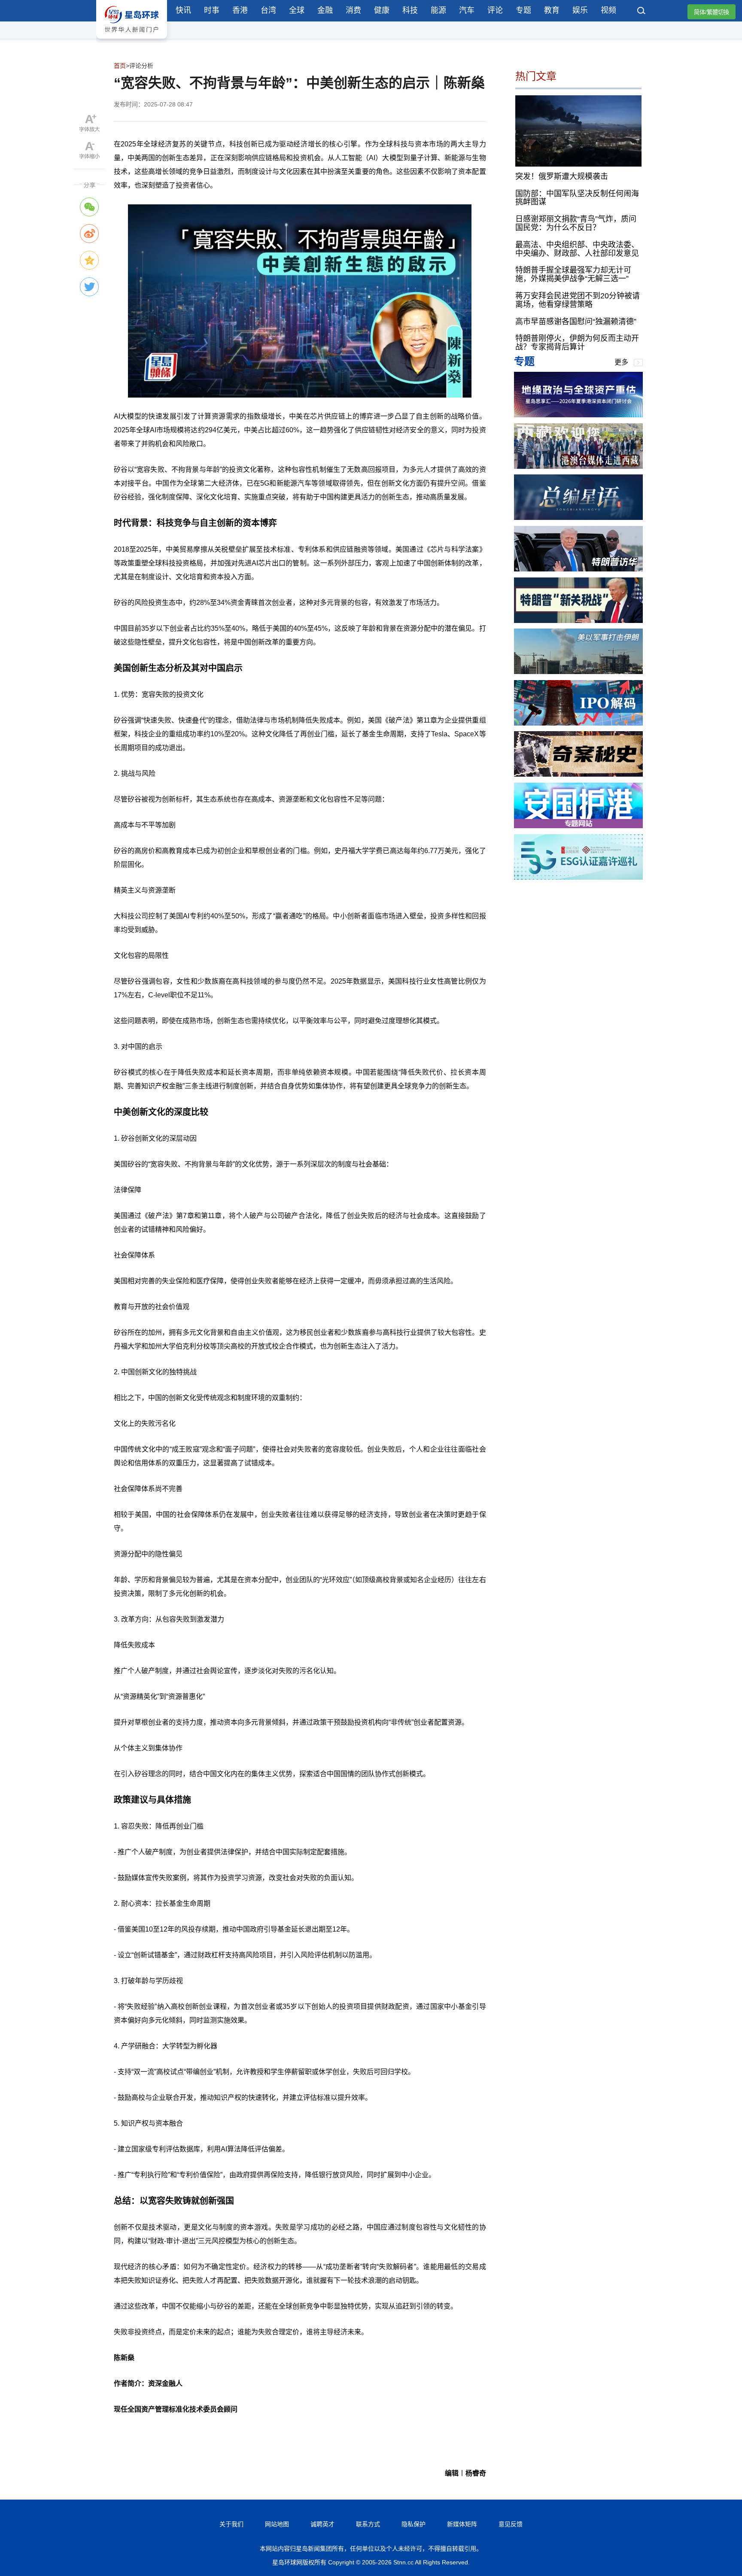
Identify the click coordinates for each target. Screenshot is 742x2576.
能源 (438, 10)
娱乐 (580, 10)
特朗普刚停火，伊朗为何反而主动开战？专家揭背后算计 (577, 343)
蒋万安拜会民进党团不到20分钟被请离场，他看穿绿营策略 (578, 300)
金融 (325, 10)
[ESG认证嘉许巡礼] (578, 877)
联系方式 (368, 2524)
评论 (495, 10)
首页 (120, 66)
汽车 (467, 10)
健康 (382, 10)
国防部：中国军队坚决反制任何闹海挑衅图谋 (577, 197)
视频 (608, 10)
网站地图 (277, 2524)
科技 (410, 10)
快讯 (183, 10)
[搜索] (642, 12)
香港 (240, 10)
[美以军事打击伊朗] (578, 672)
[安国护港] (578, 826)
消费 (353, 10)
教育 (552, 10)
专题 (523, 10)
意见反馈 (511, 2524)
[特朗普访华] (578, 569)
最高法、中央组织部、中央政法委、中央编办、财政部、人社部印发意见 (577, 249)
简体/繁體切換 (712, 12)
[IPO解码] (578, 723)
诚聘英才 (322, 2524)
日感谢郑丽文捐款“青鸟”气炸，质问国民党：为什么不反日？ (576, 223)
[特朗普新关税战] (578, 621)
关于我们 (231, 2524)
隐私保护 (414, 2524)
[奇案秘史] (578, 774)
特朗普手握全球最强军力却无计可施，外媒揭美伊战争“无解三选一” (573, 274)
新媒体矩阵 (462, 2524)
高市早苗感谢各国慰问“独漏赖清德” (576, 321)
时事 (212, 10)
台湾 (268, 10)
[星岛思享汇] (578, 415)
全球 (297, 10)
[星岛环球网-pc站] (132, 41)
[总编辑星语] (578, 518)
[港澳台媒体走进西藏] (578, 466)
